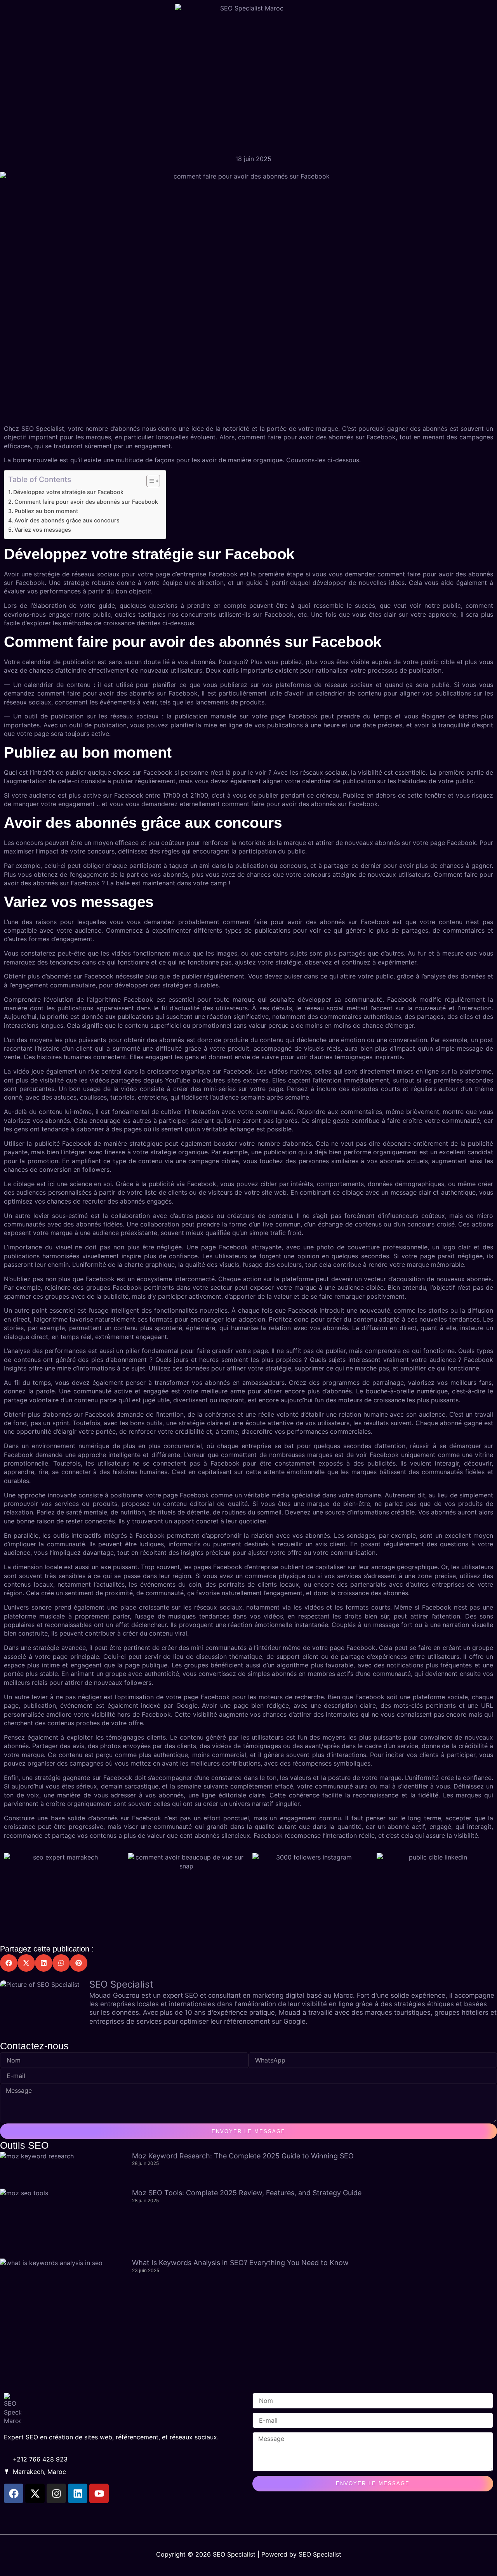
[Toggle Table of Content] (149, 481)
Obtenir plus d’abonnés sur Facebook (59, 976)
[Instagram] (56, 2493)
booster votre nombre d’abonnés (263, 1143)
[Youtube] (99, 2493)
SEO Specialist (43, 428)
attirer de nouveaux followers (108, 1683)
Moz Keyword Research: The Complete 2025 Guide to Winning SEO (243, 2156)
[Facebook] (14, 2493)
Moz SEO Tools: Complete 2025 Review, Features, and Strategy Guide (247, 2193)
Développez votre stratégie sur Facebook (68, 492)
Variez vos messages (43, 530)
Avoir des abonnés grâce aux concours (67, 520)
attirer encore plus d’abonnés (308, 1391)
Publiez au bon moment (46, 511)
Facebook (381, 437)
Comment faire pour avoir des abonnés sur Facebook (86, 502)
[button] (9, 1963)
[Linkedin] (78, 2493)
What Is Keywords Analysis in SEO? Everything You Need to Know (240, 2263)
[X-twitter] (35, 2493)
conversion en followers (74, 1169)
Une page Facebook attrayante (234, 1247)
